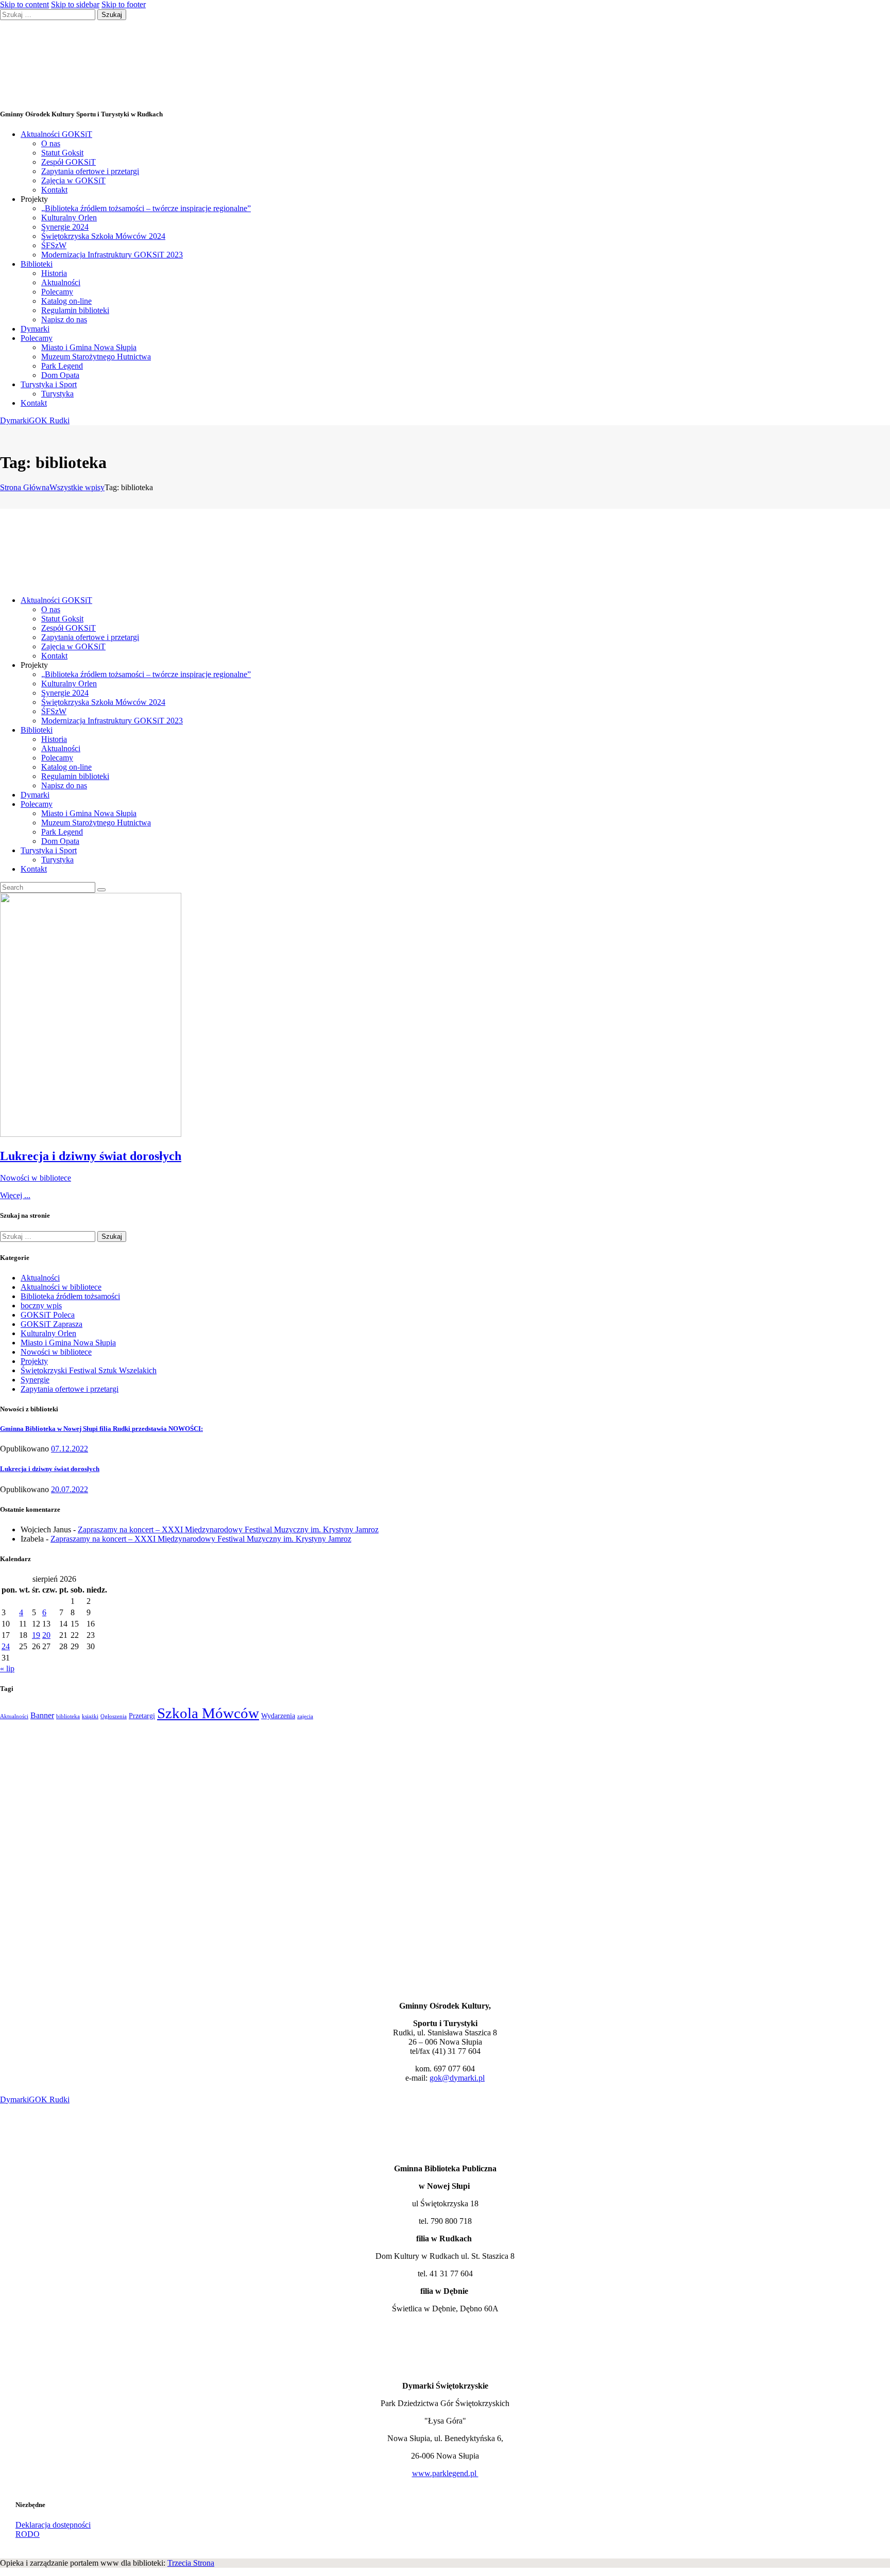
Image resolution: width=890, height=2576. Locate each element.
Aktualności (40, 1278)
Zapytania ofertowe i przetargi (70, 1389)
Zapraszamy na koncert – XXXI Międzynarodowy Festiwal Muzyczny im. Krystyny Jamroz (228, 1529)
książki (90, 1716)
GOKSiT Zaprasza (52, 1324)
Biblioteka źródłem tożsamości (70, 1296)
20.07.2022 (70, 1489)
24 (6, 1646)
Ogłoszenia (114, 1716)
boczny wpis (41, 1306)
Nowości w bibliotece (36, 1178)
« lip (7, 1669)
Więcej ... (15, 1195)
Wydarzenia (278, 1716)
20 (46, 1635)
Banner (42, 1715)
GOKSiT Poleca (48, 1315)
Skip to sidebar (75, 4)
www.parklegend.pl (445, 2473)
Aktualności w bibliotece (61, 1287)
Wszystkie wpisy (77, 487)
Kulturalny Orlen (48, 1333)
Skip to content (24, 4)
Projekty (34, 1361)
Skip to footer (124, 4)
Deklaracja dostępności (53, 2525)
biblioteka (68, 1716)
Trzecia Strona (191, 2563)
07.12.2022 (70, 1449)
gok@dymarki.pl (457, 2078)
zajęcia (305, 1716)
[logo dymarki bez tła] (25, 2368)
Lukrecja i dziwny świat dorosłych (91, 1156)
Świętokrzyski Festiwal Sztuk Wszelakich (89, 1370)
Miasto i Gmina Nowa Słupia (68, 1343)
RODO (28, 2534)
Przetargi (142, 1716)
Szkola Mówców (208, 1713)
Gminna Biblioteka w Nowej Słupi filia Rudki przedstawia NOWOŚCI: (101, 1429)
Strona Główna (25, 487)
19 (36, 1635)
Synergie (35, 1380)
